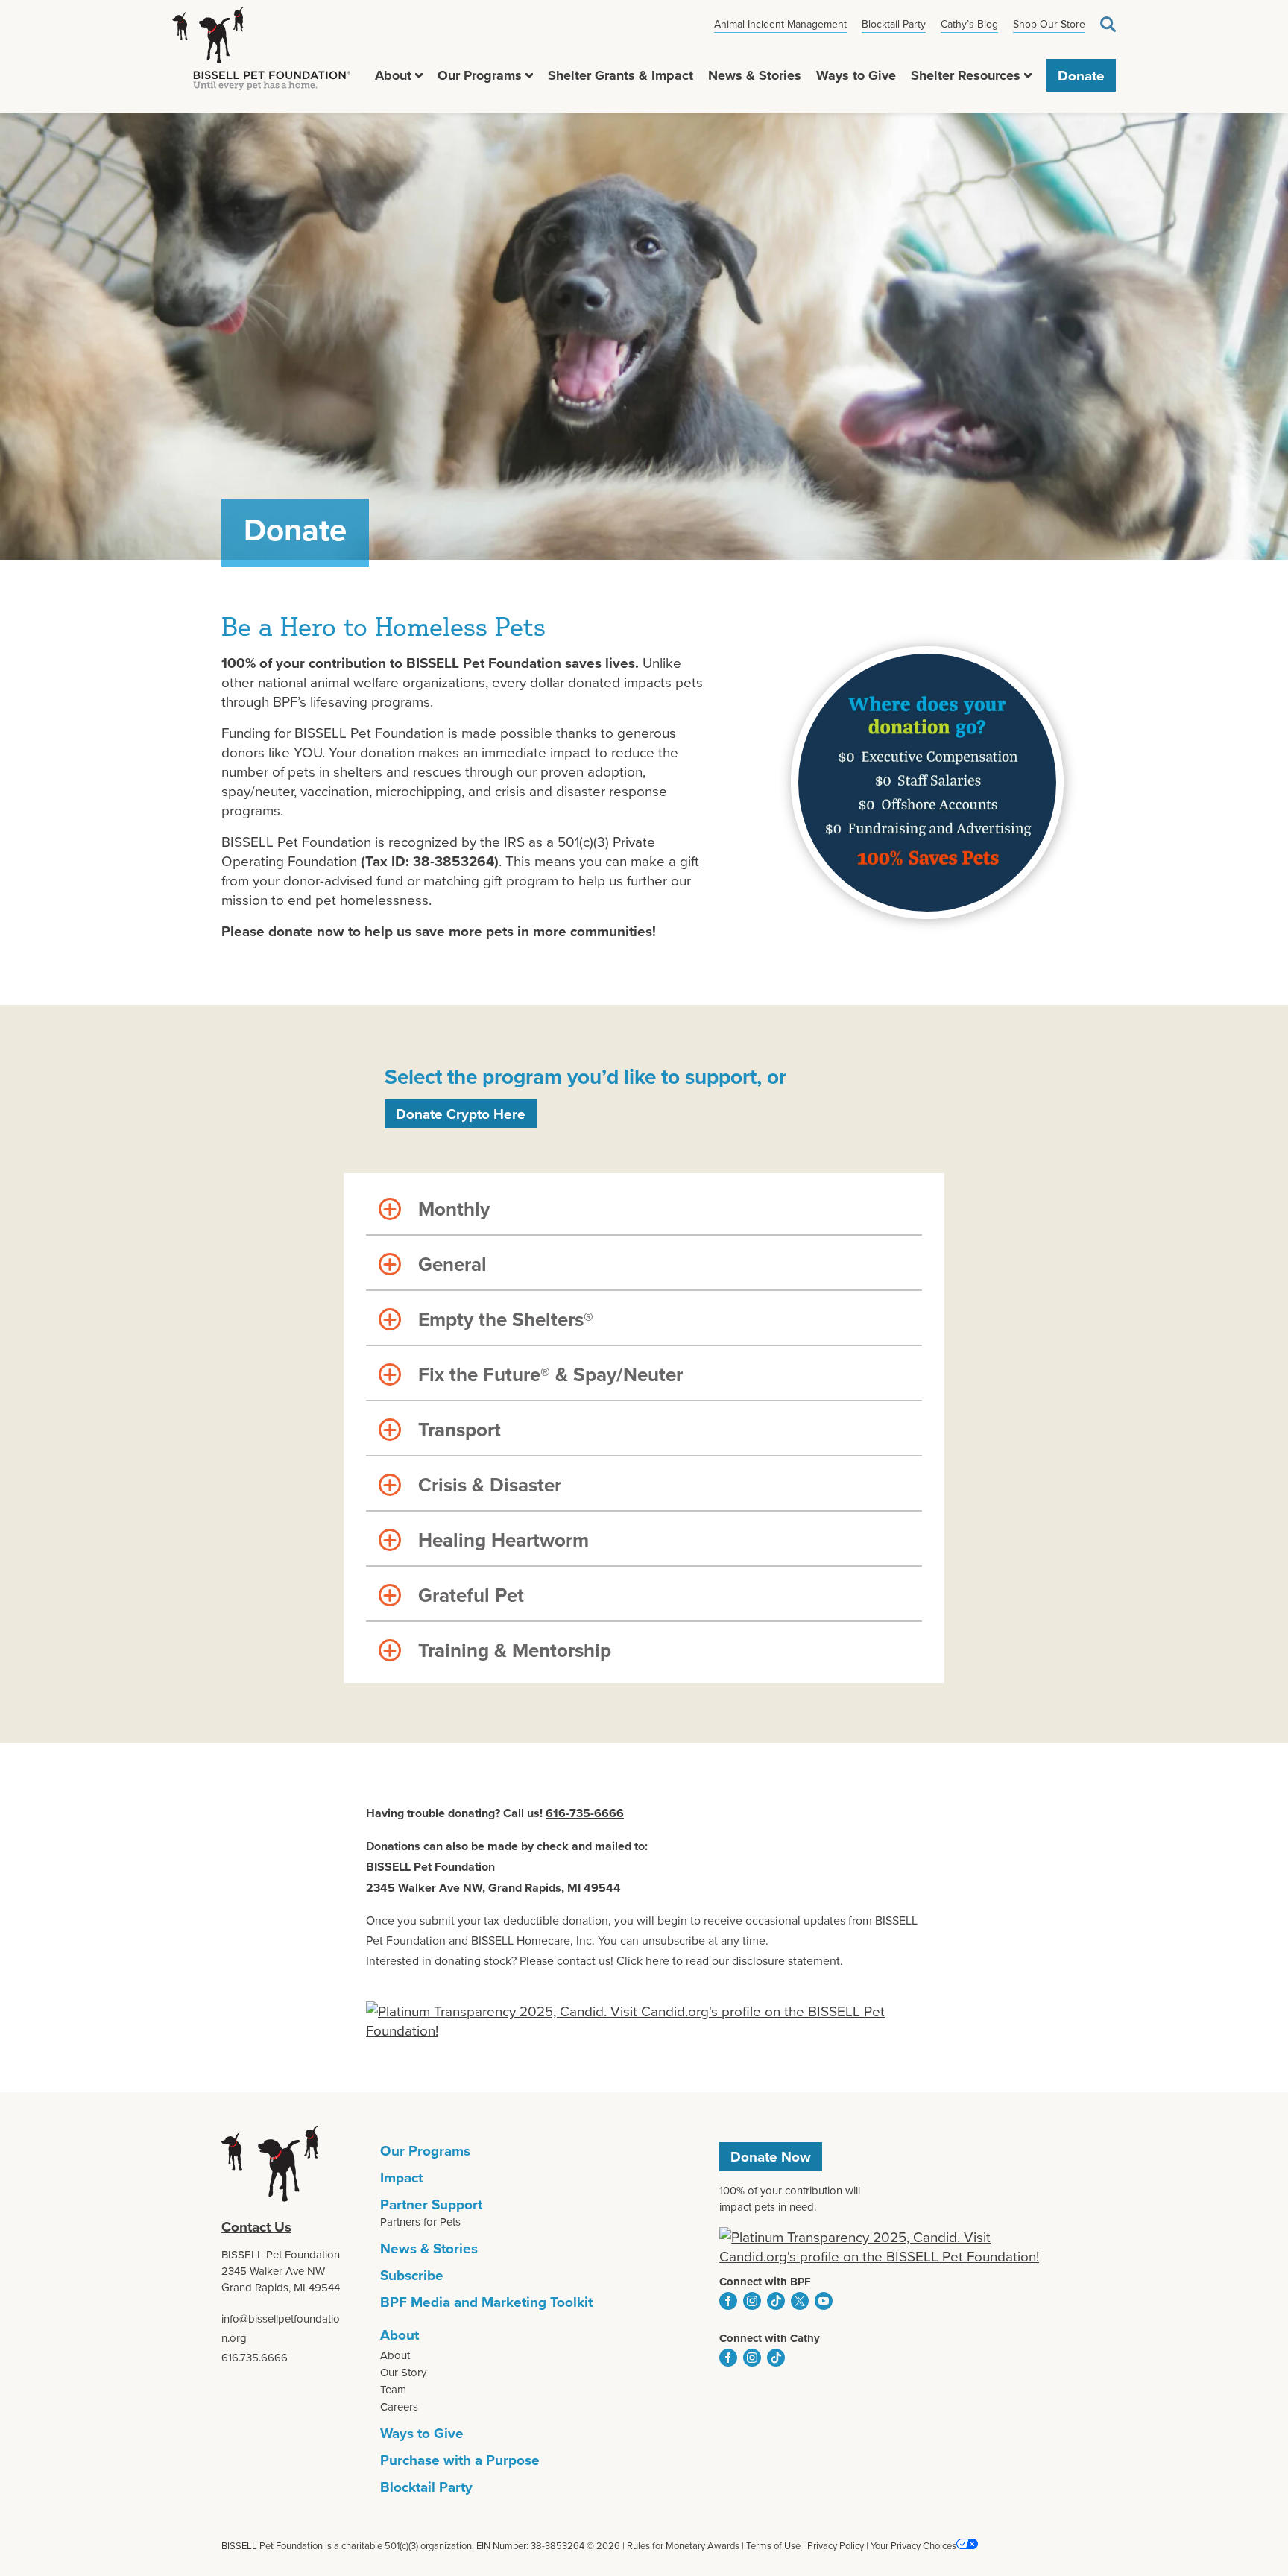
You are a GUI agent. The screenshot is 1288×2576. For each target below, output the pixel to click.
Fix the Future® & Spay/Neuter (550, 1374)
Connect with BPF (765, 2282)
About (393, 75)
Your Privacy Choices (913, 2545)
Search (1108, 24)
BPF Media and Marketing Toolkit (486, 2302)
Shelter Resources (966, 75)
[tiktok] (776, 2301)
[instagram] (752, 2301)
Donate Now (771, 2156)
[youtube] (824, 2301)
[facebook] (728, 2301)
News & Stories (755, 75)
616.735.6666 (255, 2357)
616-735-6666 (585, 1813)
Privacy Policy (836, 2545)
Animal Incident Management (780, 24)
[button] (419, 75)
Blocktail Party (894, 24)
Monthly (454, 1209)
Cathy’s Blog (969, 24)
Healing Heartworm (503, 1540)
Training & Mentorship (515, 1650)
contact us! (585, 1960)
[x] (800, 2301)
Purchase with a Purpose (460, 2460)
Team (393, 2389)
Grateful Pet (471, 1595)
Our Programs (480, 75)
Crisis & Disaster (490, 1485)
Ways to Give (856, 75)
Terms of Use (773, 2545)
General (452, 1264)
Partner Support (431, 2204)
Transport (460, 1430)
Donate (1081, 75)
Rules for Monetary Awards (683, 2545)
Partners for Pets (420, 2222)
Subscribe (412, 2275)
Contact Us (256, 2226)
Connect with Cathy (770, 2338)
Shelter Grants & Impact (621, 75)
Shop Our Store (1049, 24)
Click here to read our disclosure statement (728, 1960)
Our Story (403, 2372)
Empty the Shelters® (506, 1319)
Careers (399, 2406)
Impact (401, 2177)
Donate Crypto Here (461, 1114)
